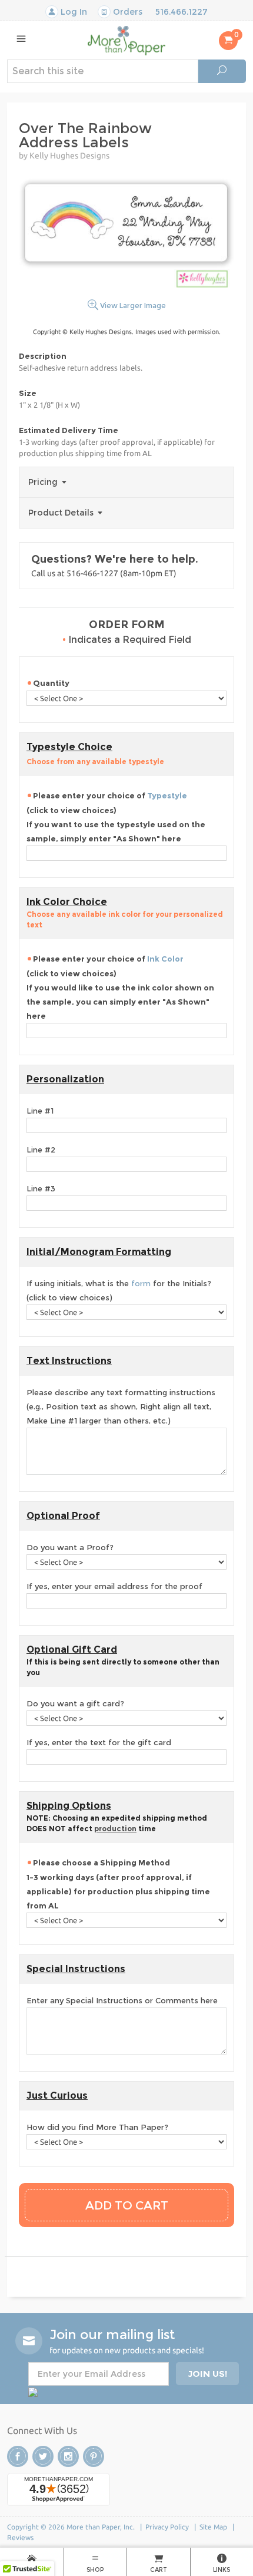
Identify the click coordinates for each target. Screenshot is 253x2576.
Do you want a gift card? (75, 1703)
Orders (126, 12)
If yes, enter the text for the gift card (99, 1742)
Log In (73, 12)
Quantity (51, 683)
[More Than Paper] (126, 40)
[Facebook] (18, 2456)
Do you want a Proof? (70, 1547)
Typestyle (167, 795)
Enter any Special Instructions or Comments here (122, 2000)
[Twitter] (43, 2456)
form (141, 1283)
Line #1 (40, 1111)
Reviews (20, 2537)
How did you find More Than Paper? (97, 2127)
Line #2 (41, 1150)
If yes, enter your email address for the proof (114, 1586)
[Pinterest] (94, 2456)
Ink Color (165, 959)
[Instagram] (68, 2456)
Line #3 (41, 1188)
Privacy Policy (167, 2527)
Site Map (213, 2527)
